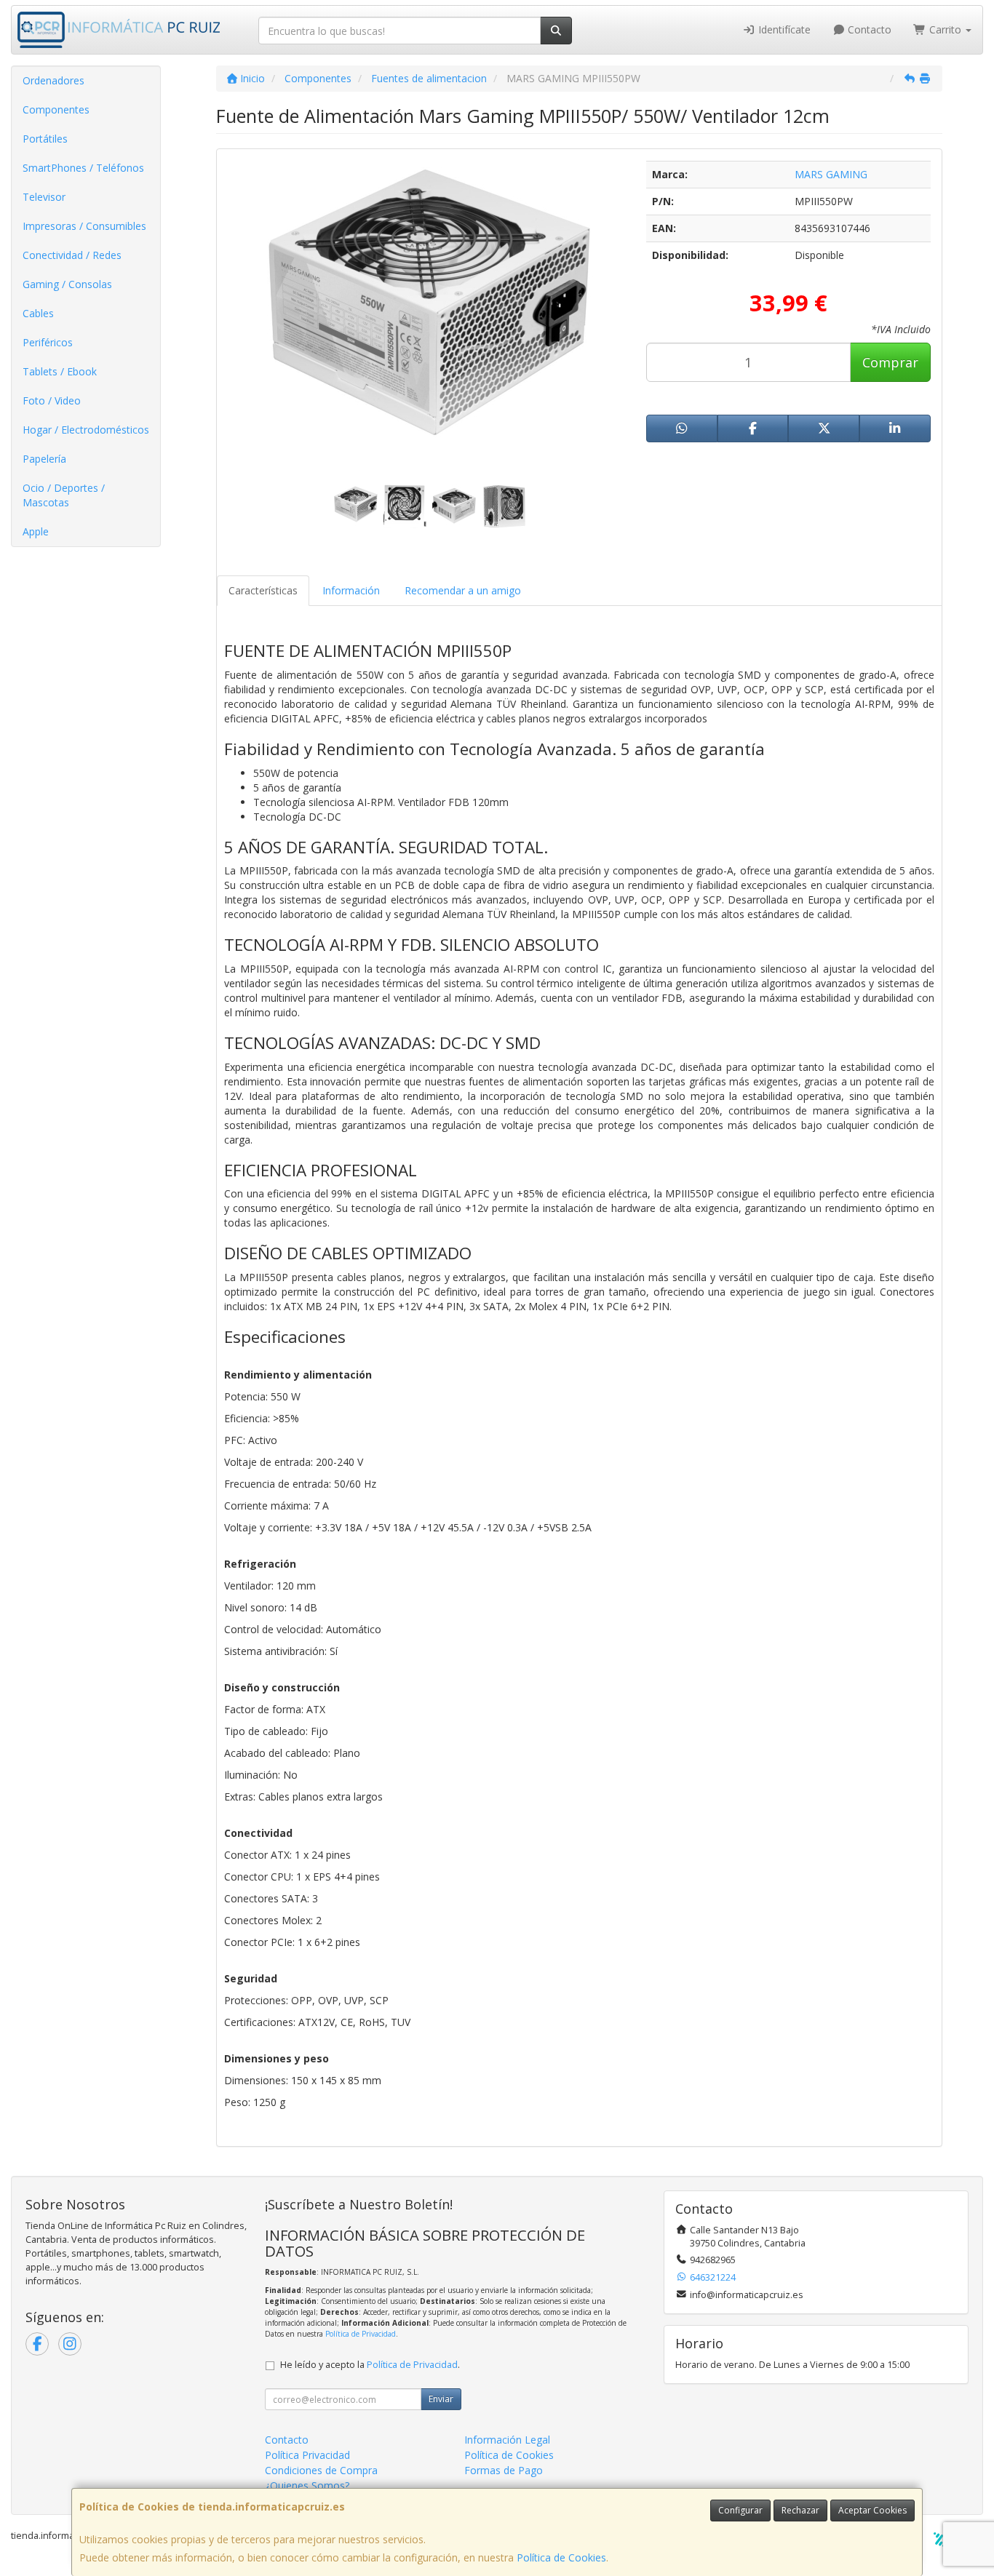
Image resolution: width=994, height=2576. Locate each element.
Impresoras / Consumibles (84, 226)
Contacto (868, 29)
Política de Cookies (561, 2557)
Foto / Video (52, 400)
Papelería (44, 459)
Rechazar (800, 2510)
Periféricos (48, 342)
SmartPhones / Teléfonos (83, 168)
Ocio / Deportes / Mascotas (64, 495)
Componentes (56, 109)
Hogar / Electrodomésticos (86, 430)
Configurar (740, 2510)
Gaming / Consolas (67, 284)
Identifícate (783, 29)
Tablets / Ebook (60, 371)
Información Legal (507, 2440)
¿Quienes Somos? (307, 2485)
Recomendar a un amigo (463, 590)
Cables (38, 313)
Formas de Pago (504, 2470)
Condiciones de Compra (321, 2470)
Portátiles (45, 139)
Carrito (945, 29)
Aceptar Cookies (872, 2510)
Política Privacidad (307, 2455)
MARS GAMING (831, 174)
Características (263, 590)
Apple (36, 531)
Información (351, 590)
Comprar (890, 362)
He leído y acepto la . (370, 2365)
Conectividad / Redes (72, 255)
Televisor (44, 197)
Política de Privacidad (361, 2334)
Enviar (441, 2399)
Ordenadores (53, 80)
